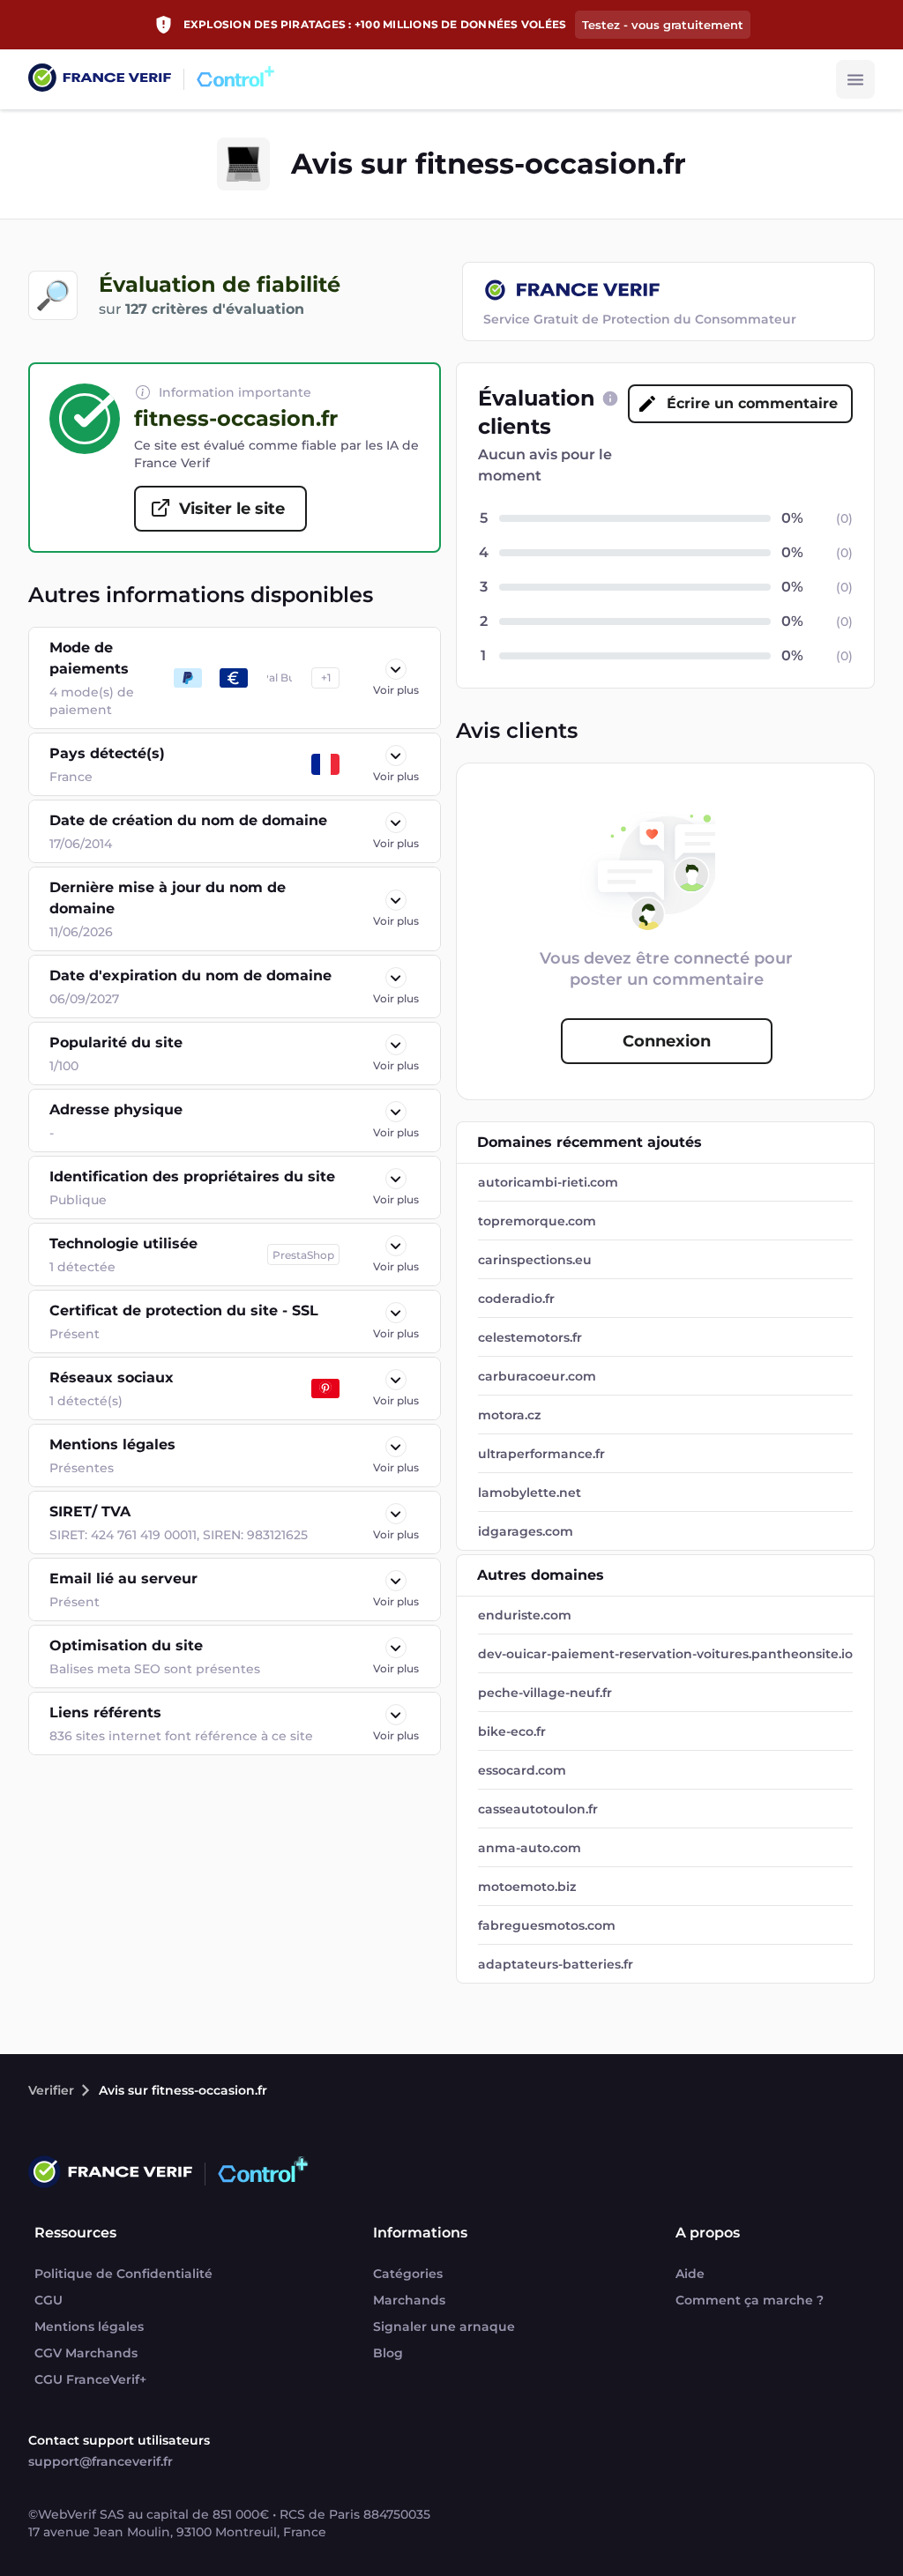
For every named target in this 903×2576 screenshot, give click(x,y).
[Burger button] (855, 79)
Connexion (667, 1041)
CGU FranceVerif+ (90, 2379)
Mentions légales (89, 2327)
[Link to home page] (100, 80)
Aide (690, 2274)
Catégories (408, 2274)
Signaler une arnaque (444, 2327)
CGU (49, 2300)
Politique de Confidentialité (123, 2274)
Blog (388, 2353)
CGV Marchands (86, 2353)
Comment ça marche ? (750, 2300)
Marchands (409, 2300)
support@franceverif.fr (101, 2461)
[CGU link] (610, 398)
